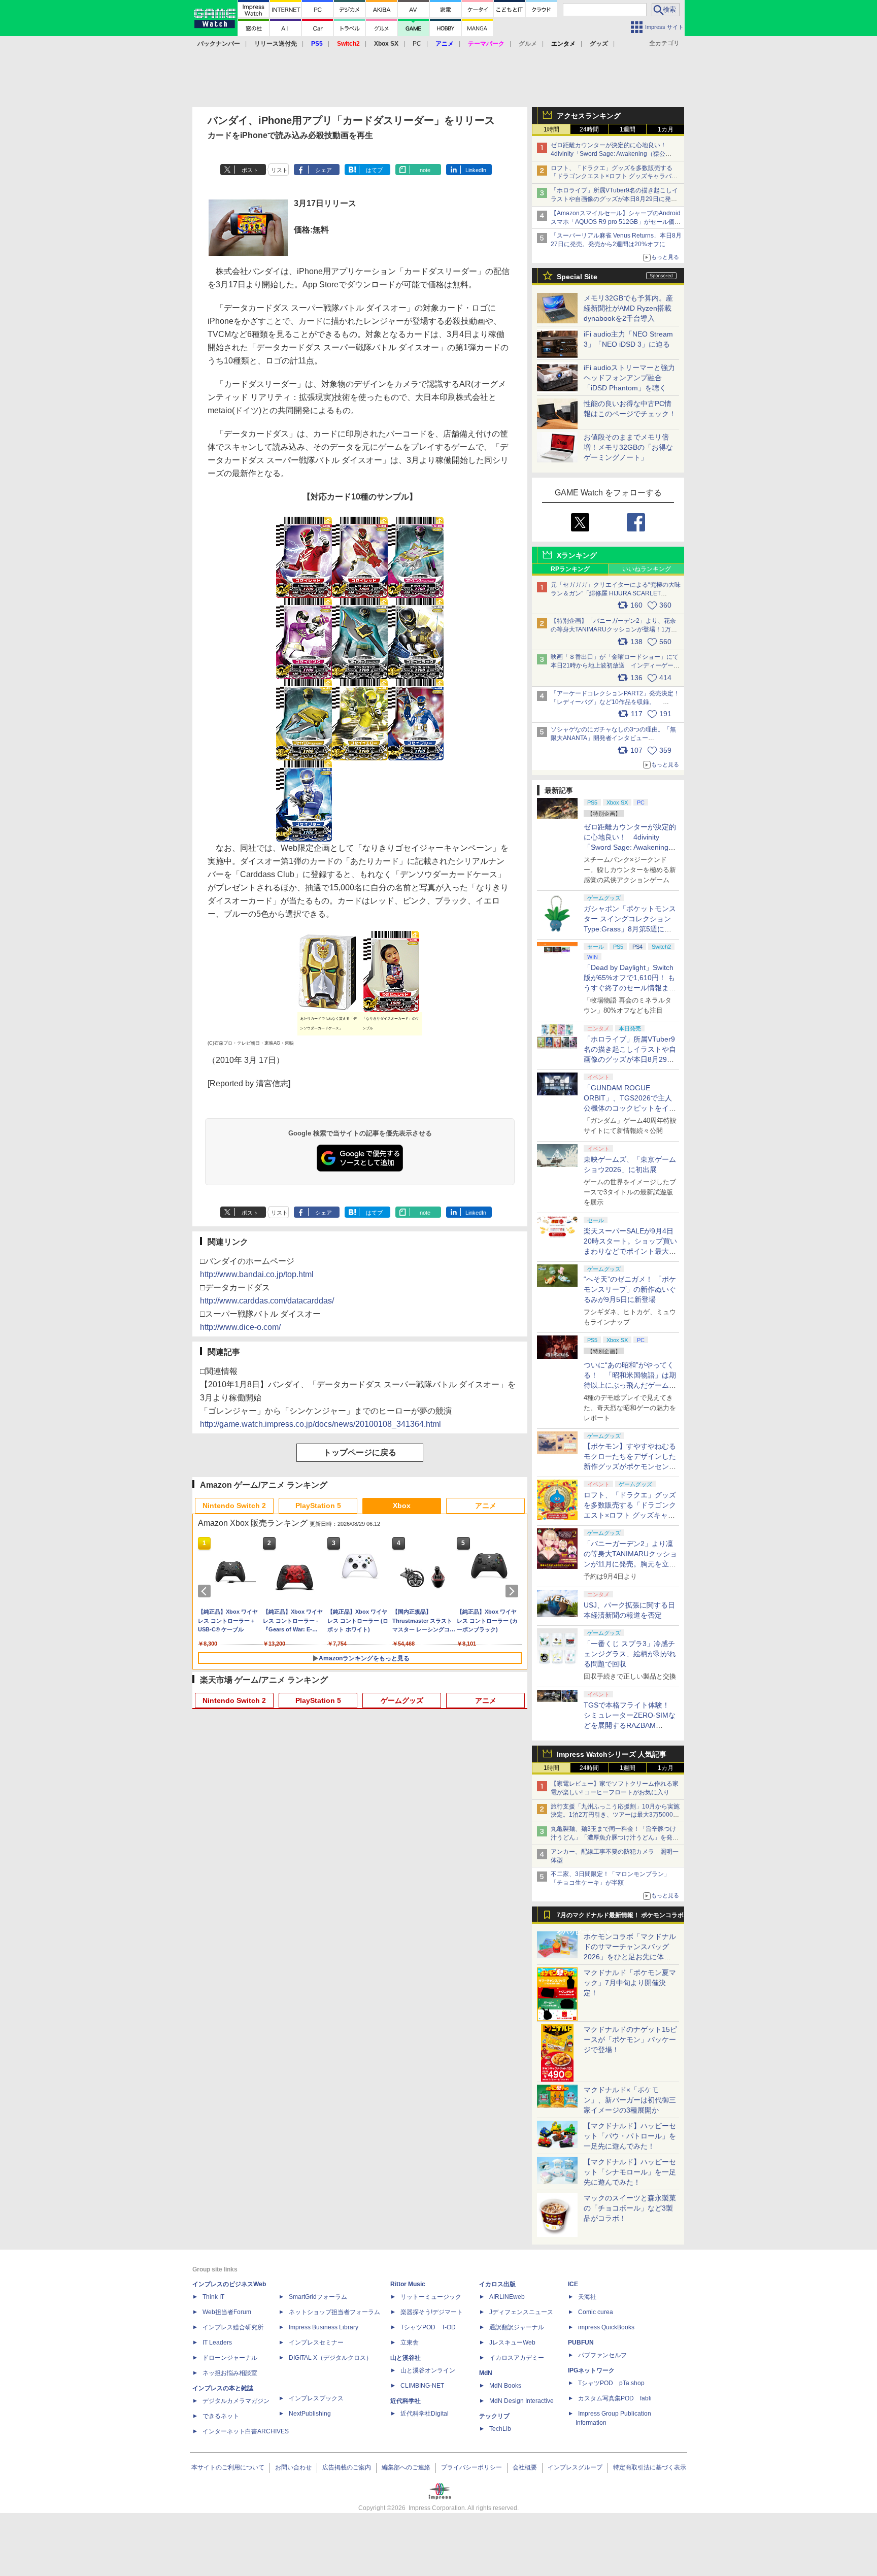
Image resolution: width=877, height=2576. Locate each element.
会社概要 (525, 2467)
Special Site (577, 277)
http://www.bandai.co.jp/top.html (257, 1274)
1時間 (551, 129)
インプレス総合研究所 (233, 2327)
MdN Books (505, 2386)
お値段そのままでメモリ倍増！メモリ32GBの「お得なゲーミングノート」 (628, 447)
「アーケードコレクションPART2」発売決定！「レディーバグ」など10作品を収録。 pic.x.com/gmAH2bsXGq (615, 702)
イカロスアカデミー (517, 2358)
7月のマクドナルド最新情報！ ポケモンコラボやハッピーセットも (620, 1918)
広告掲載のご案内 (347, 2467)
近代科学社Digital (425, 2414)
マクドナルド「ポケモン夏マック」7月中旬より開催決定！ (630, 1983)
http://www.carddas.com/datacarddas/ (267, 1301)
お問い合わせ (293, 2467)
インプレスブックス (316, 2398)
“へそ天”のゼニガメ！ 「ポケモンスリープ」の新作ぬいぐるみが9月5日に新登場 (630, 1289)
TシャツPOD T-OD (428, 2327)
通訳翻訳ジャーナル (517, 2327)
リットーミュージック (431, 2297)
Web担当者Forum (227, 2312)
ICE (573, 2284)
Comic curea (596, 2312)
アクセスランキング (589, 116)
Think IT (213, 2297)
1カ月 (666, 129)
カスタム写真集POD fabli (615, 2398)
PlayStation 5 (318, 1506)
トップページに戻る (360, 1452)
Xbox (402, 1506)
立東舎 (410, 2343)
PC (417, 44)
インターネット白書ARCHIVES (246, 2431)
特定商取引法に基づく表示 (650, 2467)
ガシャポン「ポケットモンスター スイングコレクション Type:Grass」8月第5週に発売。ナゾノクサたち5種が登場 (630, 929)
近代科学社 (406, 2401)
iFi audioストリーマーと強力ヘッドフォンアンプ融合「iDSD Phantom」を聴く (629, 378)
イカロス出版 (497, 2284)
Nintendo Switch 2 (234, 1506)
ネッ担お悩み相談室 (230, 2373)
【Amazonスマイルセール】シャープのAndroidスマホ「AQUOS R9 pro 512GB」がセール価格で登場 (616, 222)
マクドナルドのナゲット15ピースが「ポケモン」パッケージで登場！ (630, 2039)
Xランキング (577, 555)
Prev (206, 1591)
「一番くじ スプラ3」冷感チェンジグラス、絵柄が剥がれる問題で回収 (630, 1654)
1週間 (628, 129)
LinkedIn (476, 170)
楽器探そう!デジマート (432, 2312)
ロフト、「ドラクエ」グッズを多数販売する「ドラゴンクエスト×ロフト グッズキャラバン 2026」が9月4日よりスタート (614, 177)
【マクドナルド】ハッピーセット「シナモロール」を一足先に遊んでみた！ (630, 2172)
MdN (486, 2373)
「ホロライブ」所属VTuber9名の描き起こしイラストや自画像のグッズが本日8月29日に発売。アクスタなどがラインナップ (614, 199)
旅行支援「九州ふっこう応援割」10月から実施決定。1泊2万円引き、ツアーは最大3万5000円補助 (615, 1815)
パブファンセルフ (602, 2355)
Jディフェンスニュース (521, 2312)
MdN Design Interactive (521, 2401)
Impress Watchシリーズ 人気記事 (612, 1754)
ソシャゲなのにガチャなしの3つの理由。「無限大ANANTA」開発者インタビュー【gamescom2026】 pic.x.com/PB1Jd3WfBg (613, 738)
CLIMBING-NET (422, 2386)
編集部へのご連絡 (406, 2467)
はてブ (374, 170)
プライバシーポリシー (471, 2467)
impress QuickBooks (606, 2327)
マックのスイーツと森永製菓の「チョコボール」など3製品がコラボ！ (630, 2208)
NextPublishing (310, 2414)
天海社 (587, 2297)
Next (514, 1591)
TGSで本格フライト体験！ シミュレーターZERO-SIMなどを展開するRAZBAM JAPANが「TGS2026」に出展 (630, 1725)
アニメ (486, 1506)
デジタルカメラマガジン (236, 2401)
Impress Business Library (324, 2327)
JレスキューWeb (512, 2343)
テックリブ (494, 2416)
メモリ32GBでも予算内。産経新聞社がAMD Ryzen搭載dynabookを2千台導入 (628, 308)
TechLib (500, 2429)
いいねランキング (647, 569)
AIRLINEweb (507, 2297)
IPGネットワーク (591, 2370)
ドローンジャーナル (230, 2358)
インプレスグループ (575, 2467)
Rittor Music (408, 2284)
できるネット (221, 2416)
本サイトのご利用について (228, 2467)
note (425, 170)
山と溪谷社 (406, 2358)
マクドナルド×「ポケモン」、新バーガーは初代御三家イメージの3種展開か (630, 2100)
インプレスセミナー (316, 2343)
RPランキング (570, 569)
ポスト (250, 170)
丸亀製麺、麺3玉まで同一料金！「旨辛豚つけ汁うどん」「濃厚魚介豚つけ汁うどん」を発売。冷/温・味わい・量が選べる (613, 1837)
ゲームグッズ (402, 1700)
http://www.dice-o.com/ (240, 1327)
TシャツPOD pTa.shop (611, 2383)
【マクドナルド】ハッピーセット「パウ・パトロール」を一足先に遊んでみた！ (630, 2136)
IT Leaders (217, 2343)
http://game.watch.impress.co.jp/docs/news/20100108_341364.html (321, 1424)
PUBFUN (581, 2343)
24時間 (589, 129)
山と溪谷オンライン (428, 2370)
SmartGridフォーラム (318, 2297)
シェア (324, 170)
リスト (279, 170)
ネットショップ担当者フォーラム (334, 2312)
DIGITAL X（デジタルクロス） (330, 2358)
